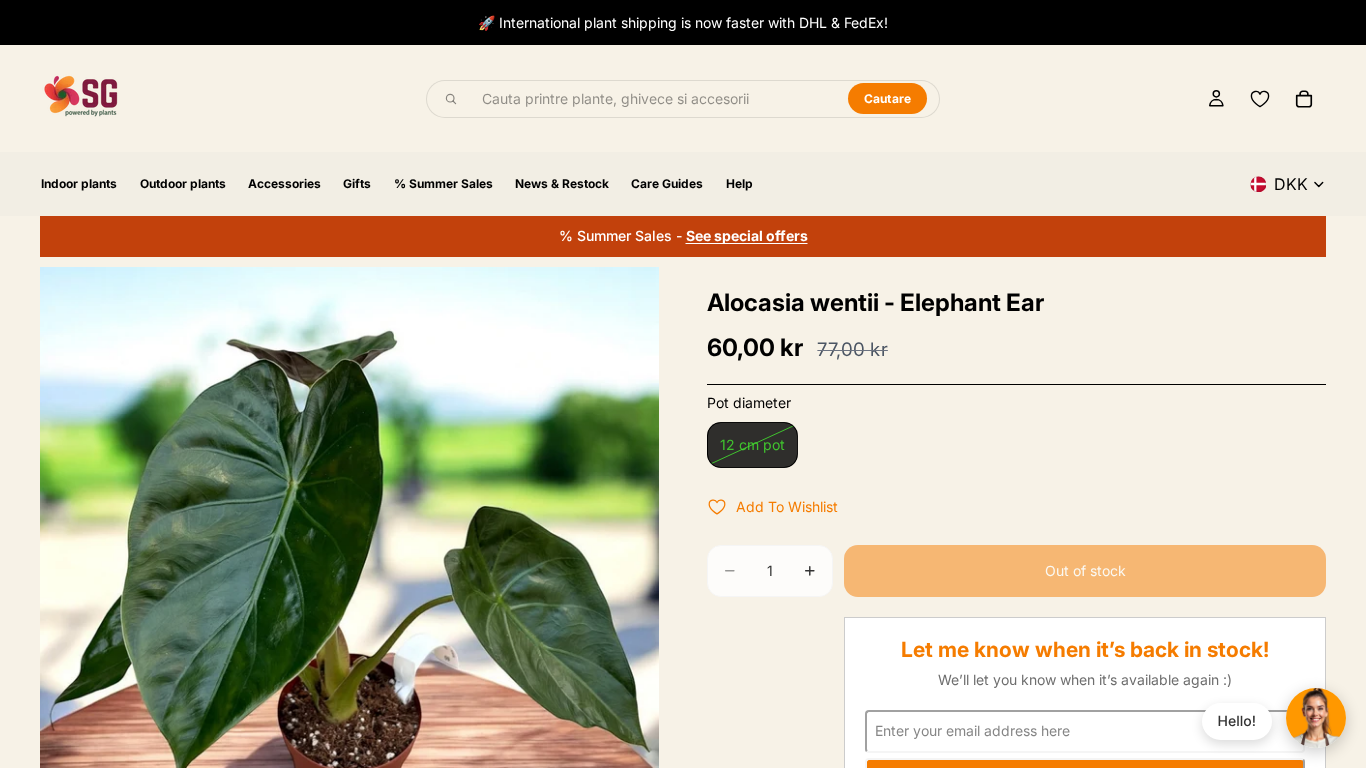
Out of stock (1085, 570)
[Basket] (1304, 99)
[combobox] (653, 99)
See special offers (747, 235)
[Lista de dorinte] (1260, 99)
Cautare (888, 98)
